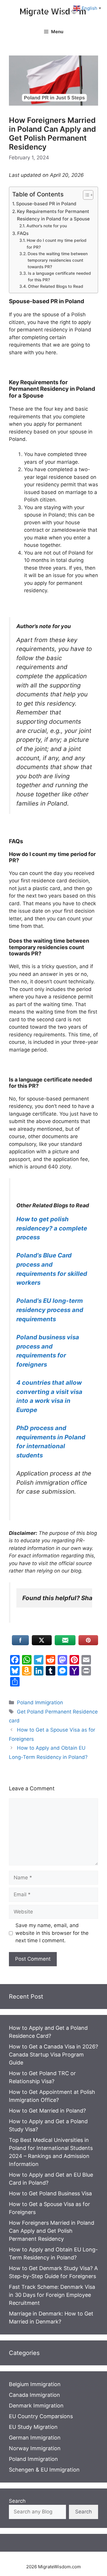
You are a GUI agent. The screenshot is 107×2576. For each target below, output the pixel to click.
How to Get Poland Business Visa (50, 2193)
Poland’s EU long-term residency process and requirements (50, 1310)
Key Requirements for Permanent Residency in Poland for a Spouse (53, 215)
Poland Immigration (40, 1702)
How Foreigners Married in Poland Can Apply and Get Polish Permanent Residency (52, 2231)
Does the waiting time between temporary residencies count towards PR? (58, 260)
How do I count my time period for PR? (57, 244)
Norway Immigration (35, 2448)
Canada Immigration (34, 2395)
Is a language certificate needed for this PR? (59, 277)
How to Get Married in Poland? (47, 2111)
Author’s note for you (47, 226)
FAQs (23, 233)
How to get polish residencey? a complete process (52, 1228)
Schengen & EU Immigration (44, 2470)
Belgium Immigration (35, 2384)
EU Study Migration (33, 2427)
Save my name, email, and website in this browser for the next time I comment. (52, 1933)
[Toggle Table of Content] (85, 195)
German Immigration (35, 2438)
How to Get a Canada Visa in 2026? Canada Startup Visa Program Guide (53, 2055)
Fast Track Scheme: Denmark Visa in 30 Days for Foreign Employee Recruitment (52, 2295)
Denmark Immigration (36, 2406)
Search (17, 2501)
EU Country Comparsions (41, 2416)
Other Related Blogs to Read (56, 286)
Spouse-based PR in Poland (46, 204)
